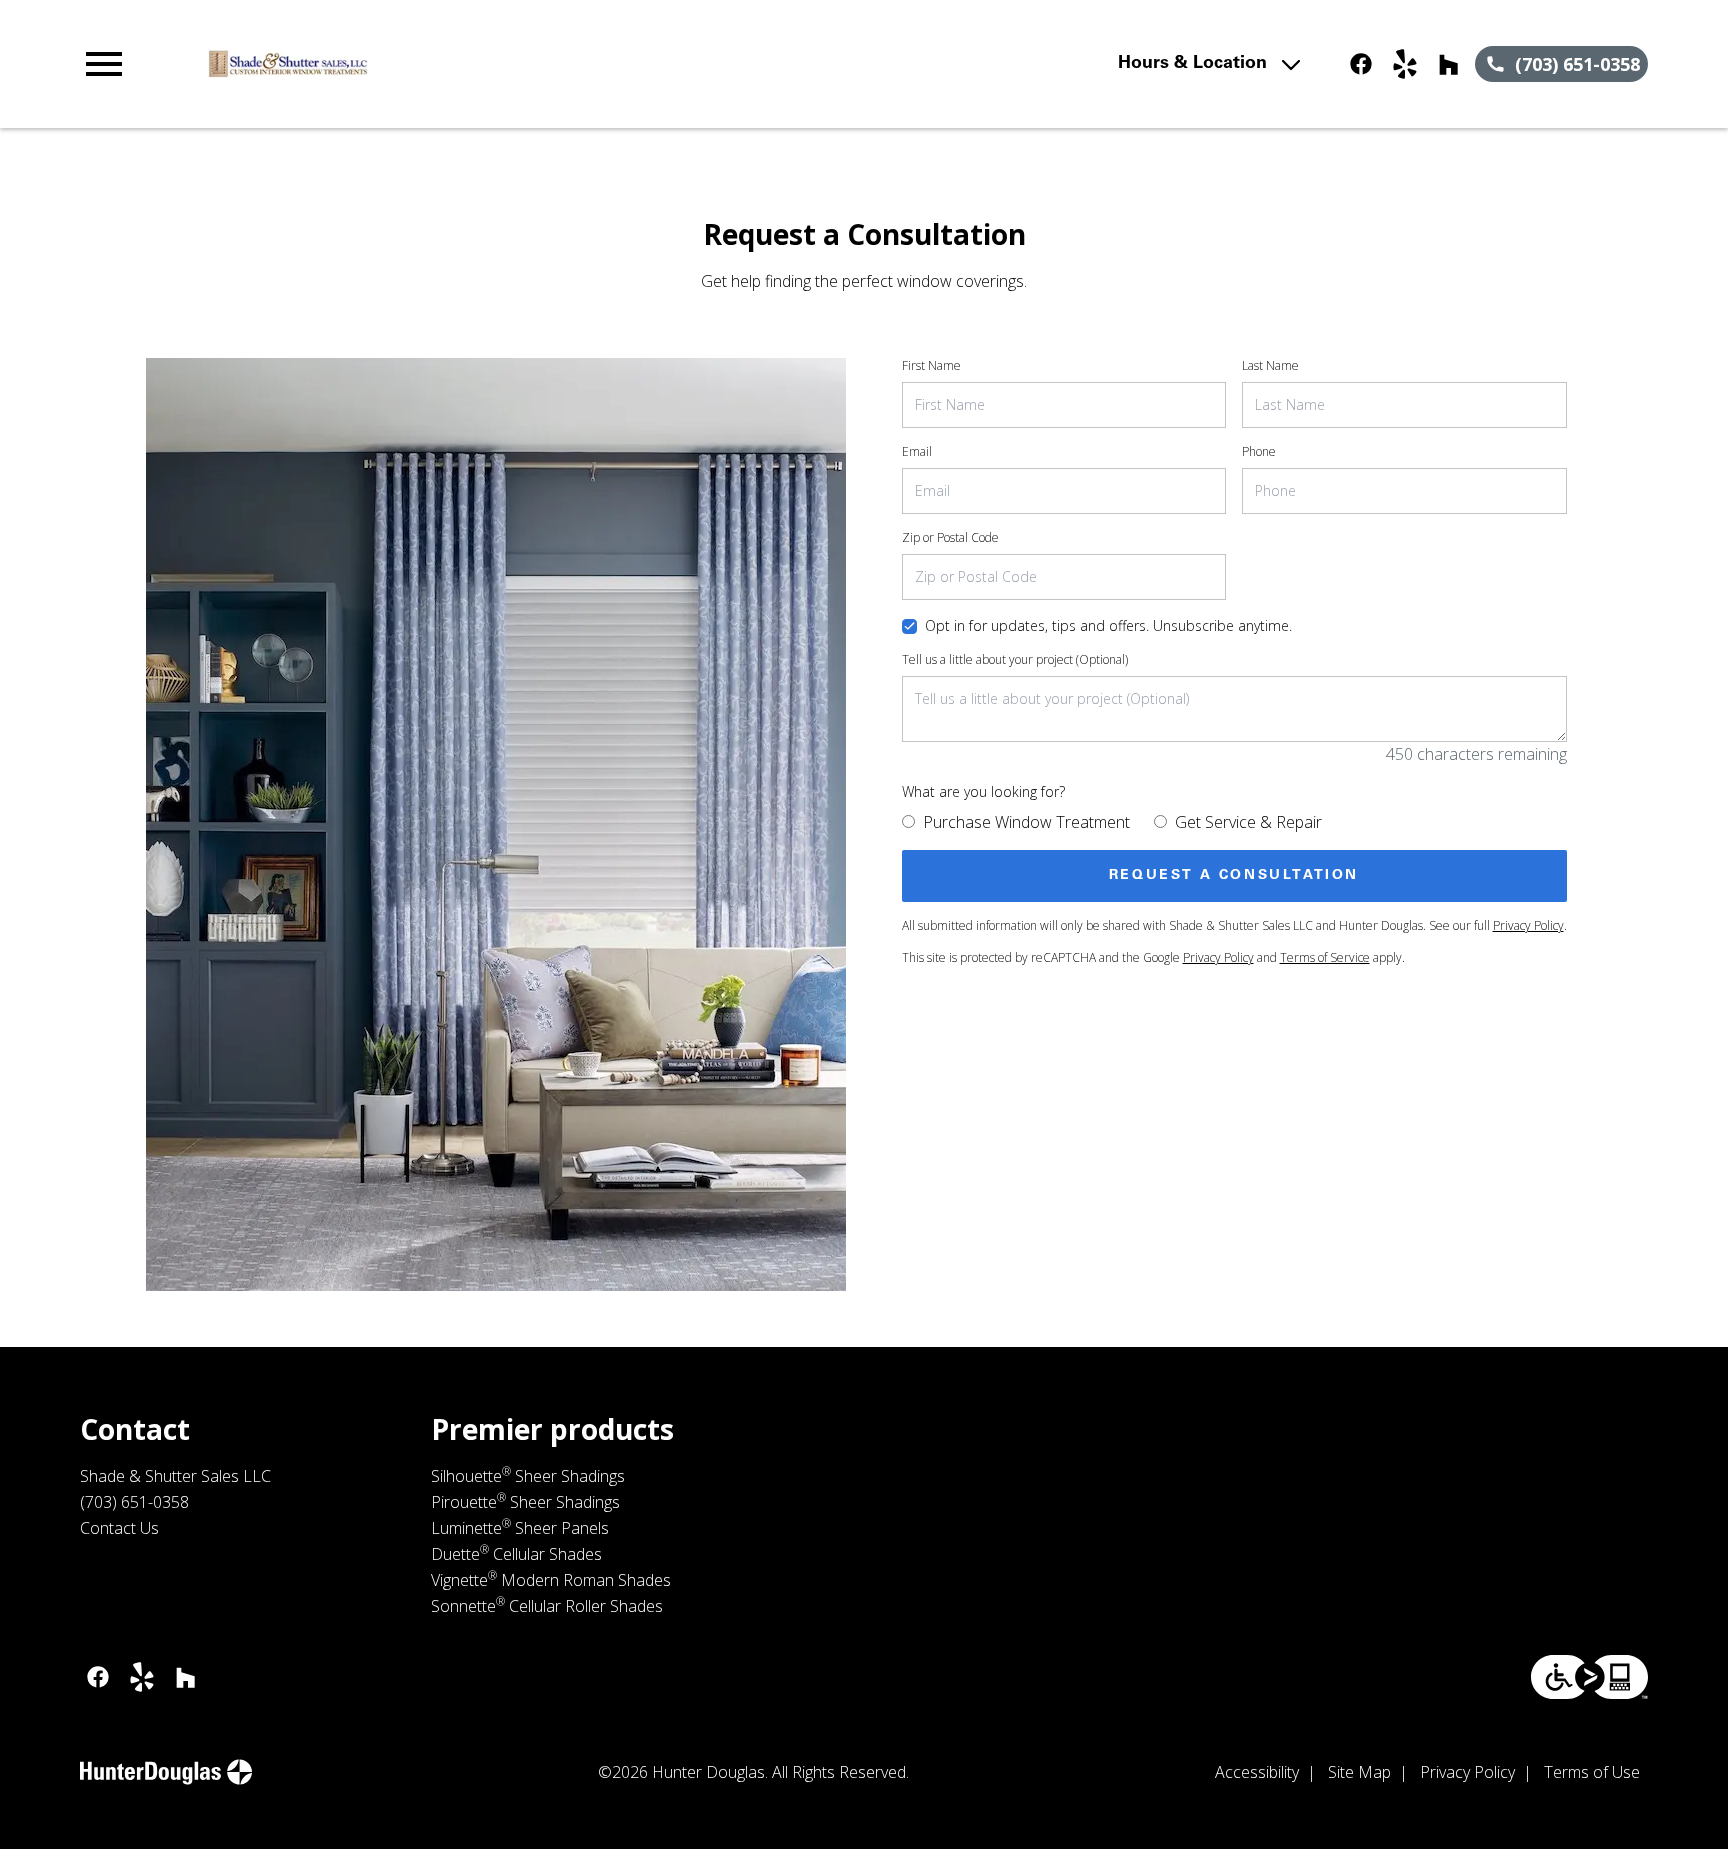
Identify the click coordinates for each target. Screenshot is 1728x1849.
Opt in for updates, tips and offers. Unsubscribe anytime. (1108, 625)
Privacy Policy (1528, 925)
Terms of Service (1325, 957)
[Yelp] (1405, 64)
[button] (104, 64)
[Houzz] (1449, 64)
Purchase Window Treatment (1026, 822)
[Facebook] (1361, 64)
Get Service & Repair (1248, 822)
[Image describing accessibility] (1589, 1677)
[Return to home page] (493, 64)
